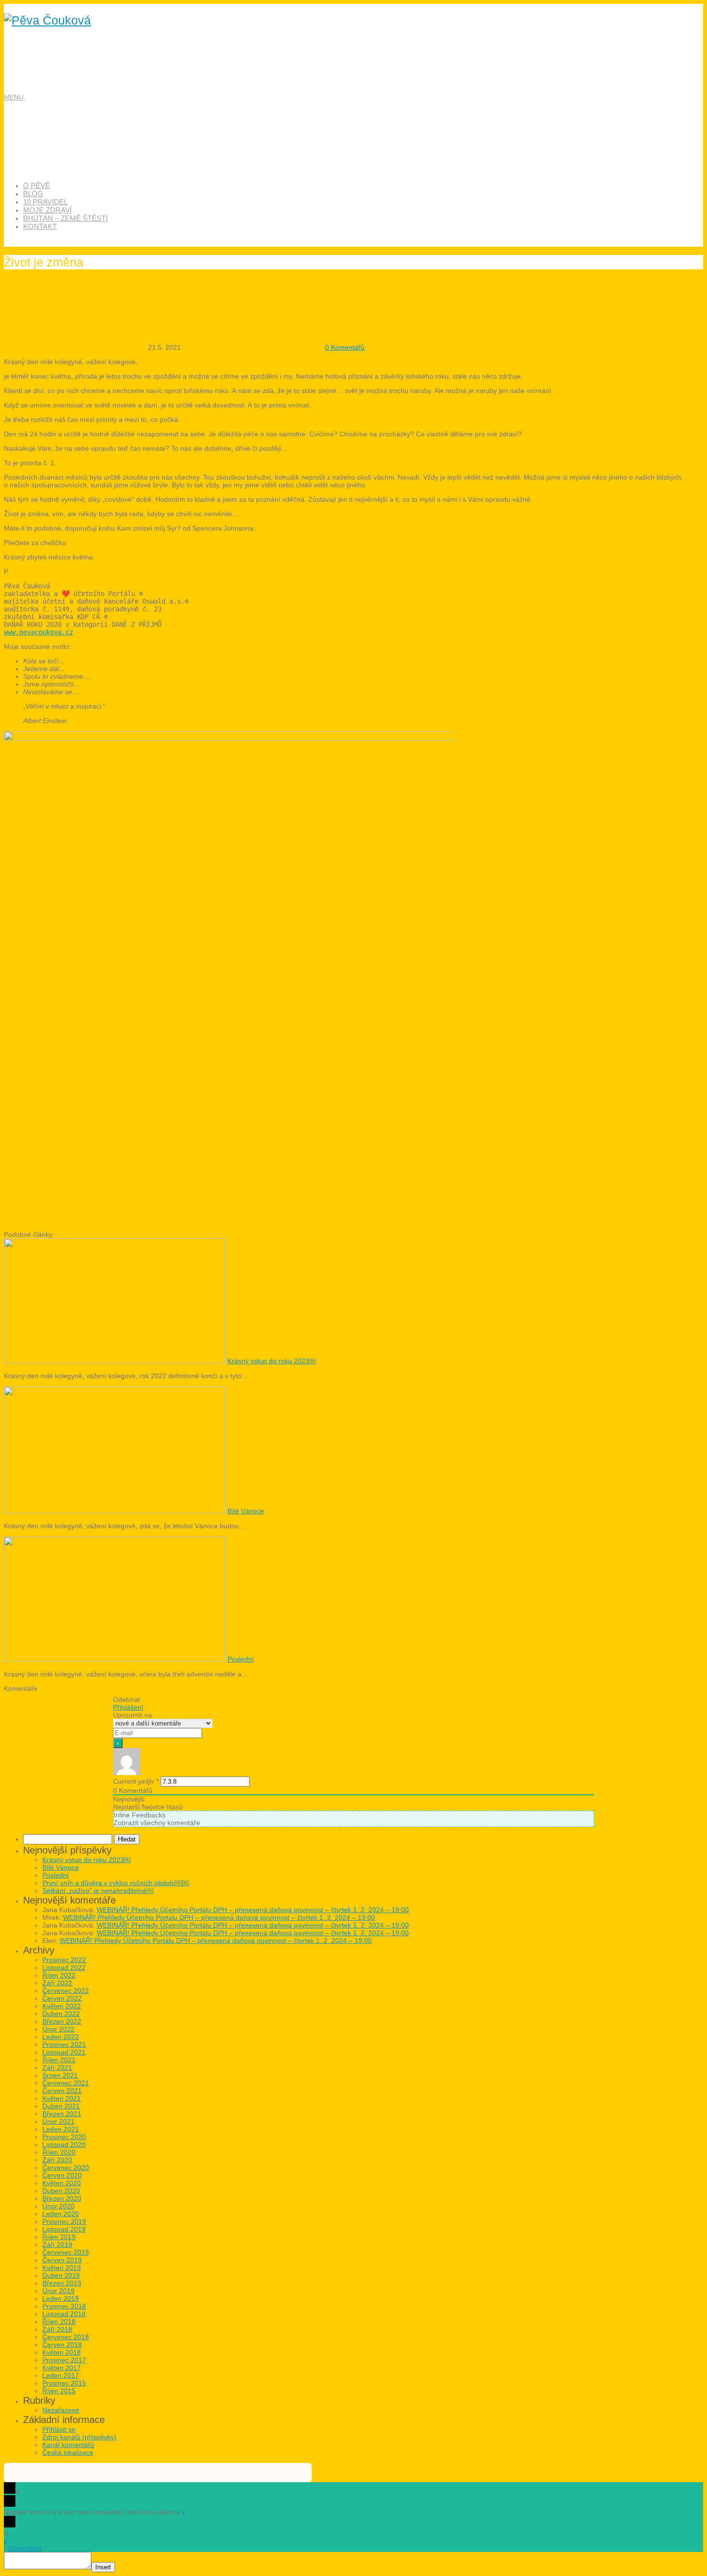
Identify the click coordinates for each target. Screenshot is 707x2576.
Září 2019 (57, 2245)
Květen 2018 (62, 2352)
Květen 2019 (62, 2268)
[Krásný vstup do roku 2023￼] (115, 1361)
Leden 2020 (61, 2214)
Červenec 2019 (66, 2252)
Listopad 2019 (64, 2229)
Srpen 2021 (60, 2075)
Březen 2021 (62, 2114)
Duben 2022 (61, 2014)
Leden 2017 (61, 2375)
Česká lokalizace (68, 2452)
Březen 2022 (62, 2021)
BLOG (33, 194)
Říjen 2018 (59, 2322)
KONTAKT (40, 226)
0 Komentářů (345, 347)
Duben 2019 (61, 2275)
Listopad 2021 (64, 2052)
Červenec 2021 (66, 2083)
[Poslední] (115, 1659)
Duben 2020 (61, 2191)
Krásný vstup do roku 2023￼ (272, 1361)
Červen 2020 (62, 2175)
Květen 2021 (62, 2098)
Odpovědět (25, 2548)
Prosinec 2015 (64, 2383)
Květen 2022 (62, 2006)
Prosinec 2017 (64, 2360)
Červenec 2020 (66, 2168)
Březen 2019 (62, 2283)
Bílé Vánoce (246, 1511)
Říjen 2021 (59, 2060)
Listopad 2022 (64, 1967)
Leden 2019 (61, 2298)
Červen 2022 (62, 1998)
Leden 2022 (61, 2037)
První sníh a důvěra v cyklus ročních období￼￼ (116, 1883)
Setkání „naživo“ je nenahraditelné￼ (98, 1891)
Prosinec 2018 (64, 2306)
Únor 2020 (58, 2206)
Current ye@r (136, 1781)
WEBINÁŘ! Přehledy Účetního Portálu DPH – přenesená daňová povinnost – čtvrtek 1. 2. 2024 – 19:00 (253, 1910)
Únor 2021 (58, 2121)
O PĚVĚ (37, 185)
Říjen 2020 (59, 2152)
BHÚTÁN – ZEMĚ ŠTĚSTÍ (65, 218)
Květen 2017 (62, 2368)
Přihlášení (128, 1707)
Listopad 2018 (64, 2314)
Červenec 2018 (66, 2337)
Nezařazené (61, 2410)
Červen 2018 (62, 2345)
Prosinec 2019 (64, 2221)
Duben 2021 (61, 2106)
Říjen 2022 (59, 1975)
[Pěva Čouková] (47, 20)
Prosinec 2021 (64, 2044)
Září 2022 (57, 1983)
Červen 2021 (62, 2091)
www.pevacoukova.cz (38, 632)
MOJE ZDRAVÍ (47, 210)
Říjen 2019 (59, 2237)
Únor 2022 (58, 2029)
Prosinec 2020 (64, 2137)
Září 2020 (57, 2160)
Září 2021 (57, 2068)
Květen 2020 (62, 2183)
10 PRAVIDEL (45, 202)
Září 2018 (57, 2329)
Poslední (241, 1659)
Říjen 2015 (59, 2391)
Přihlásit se (59, 2429)
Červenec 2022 (66, 1991)
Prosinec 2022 (64, 1960)
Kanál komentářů (68, 2445)
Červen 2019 (62, 2260)
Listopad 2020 (64, 2145)
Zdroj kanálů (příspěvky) (79, 2437)
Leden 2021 (61, 2129)
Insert (103, 2567)
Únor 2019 (58, 2291)
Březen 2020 (62, 2198)
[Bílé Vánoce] (115, 1511)
